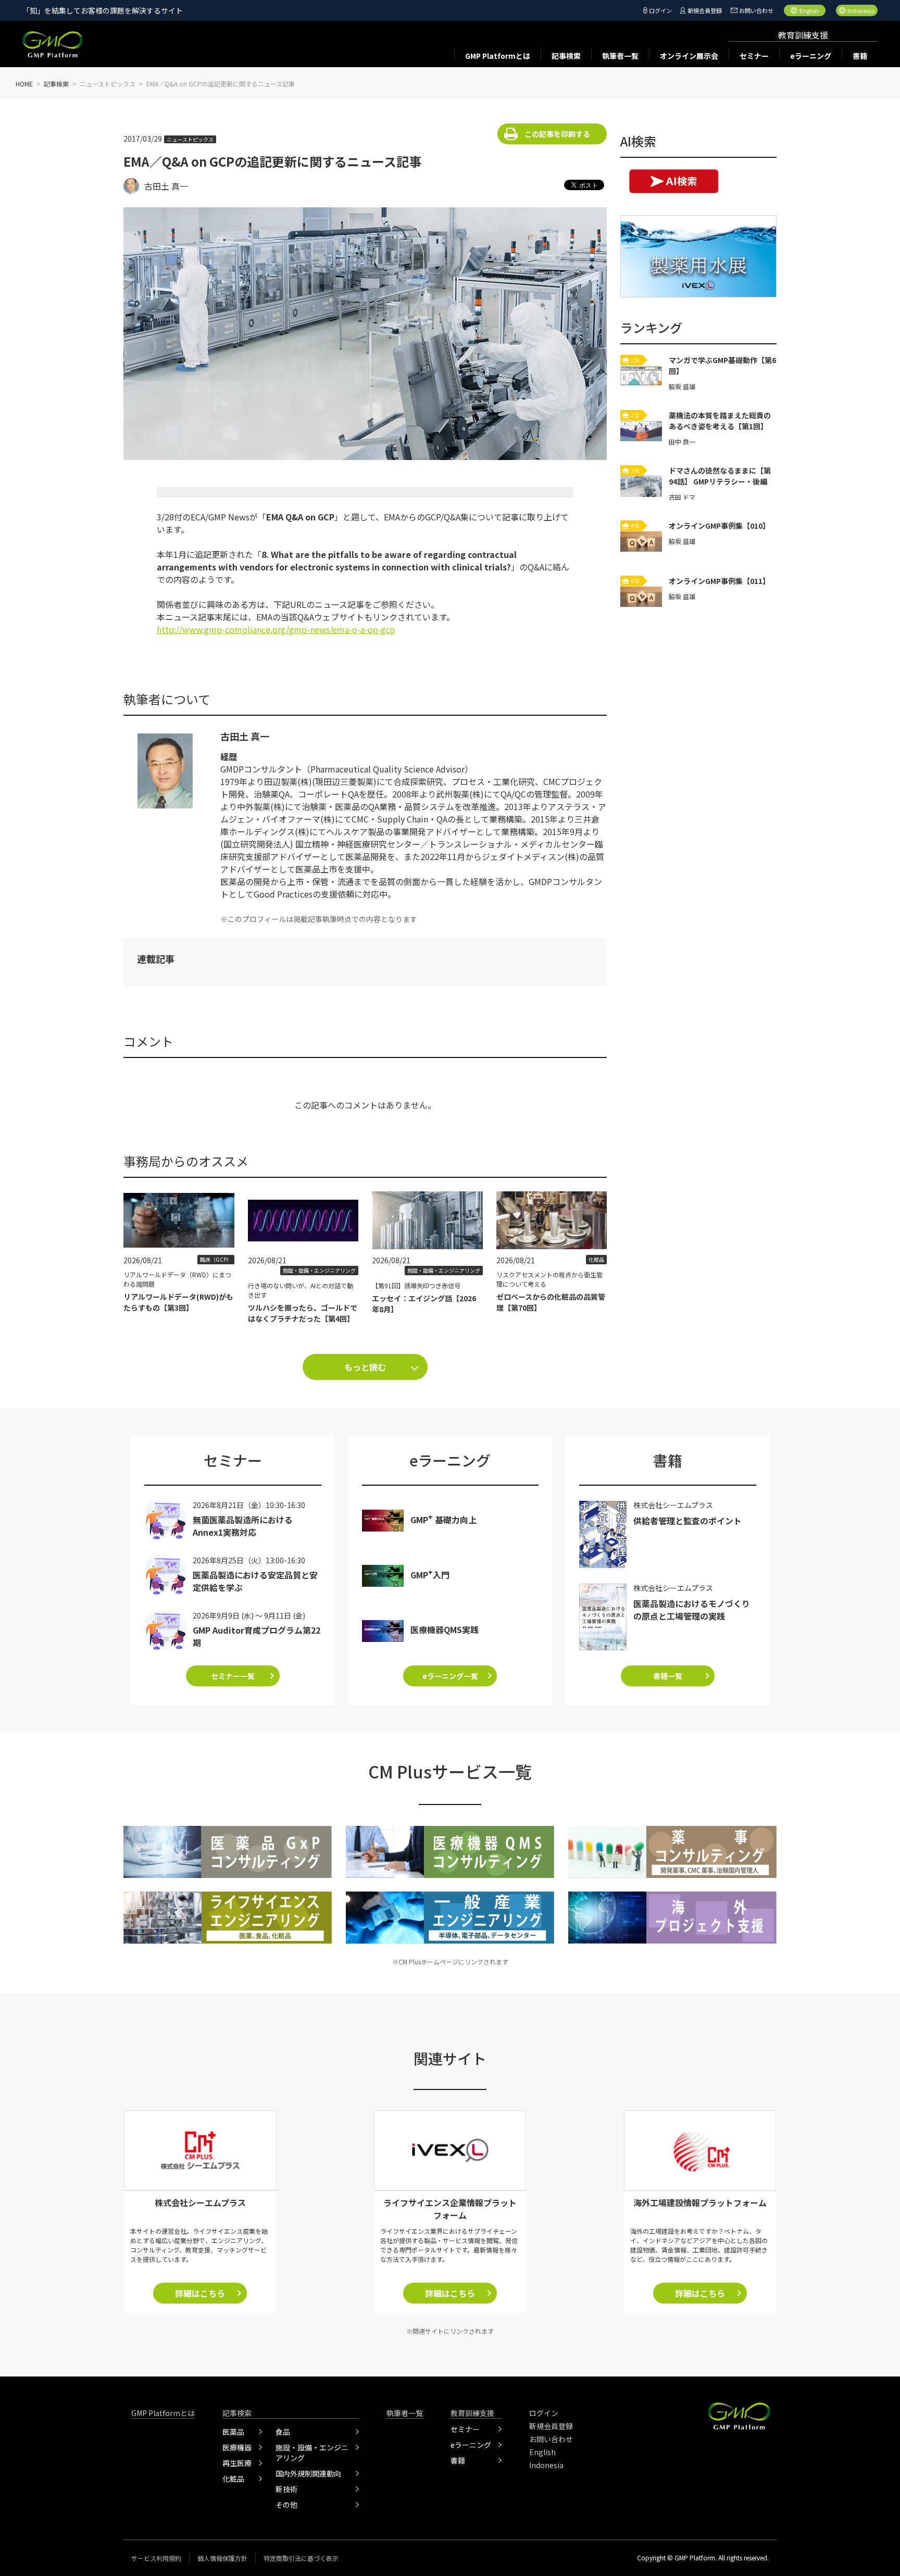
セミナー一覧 (233, 1676)
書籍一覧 (668, 1676)
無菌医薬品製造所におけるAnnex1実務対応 (243, 1526)
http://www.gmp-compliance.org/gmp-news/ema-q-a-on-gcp (276, 629)
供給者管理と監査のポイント (687, 1521)
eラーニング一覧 (450, 1676)
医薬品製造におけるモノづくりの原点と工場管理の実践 (692, 1610)
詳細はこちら (200, 2293)
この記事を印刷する (557, 134)
